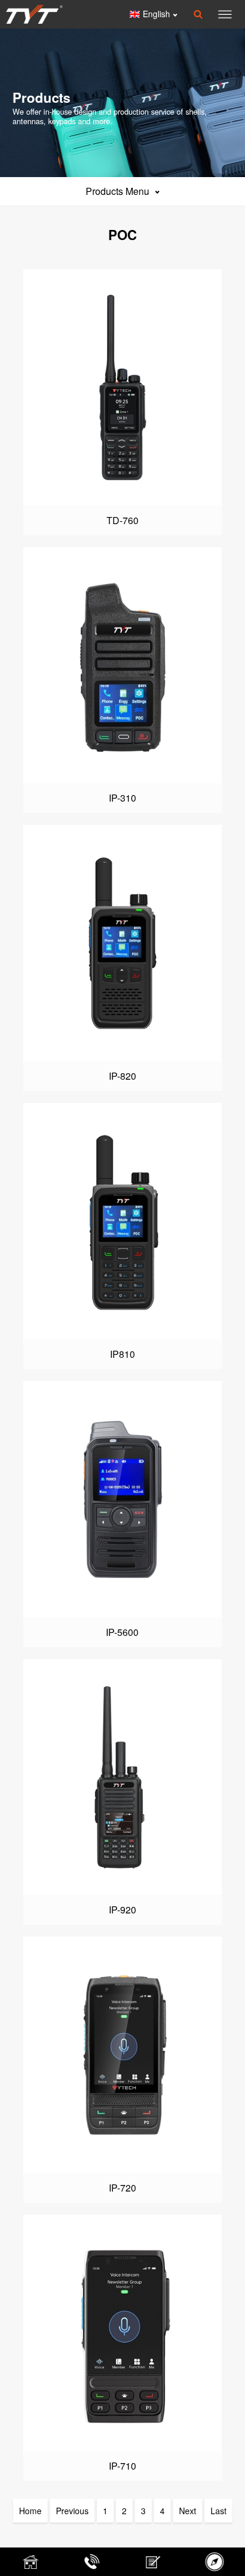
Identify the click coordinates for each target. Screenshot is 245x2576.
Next (188, 2511)
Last (219, 2511)
